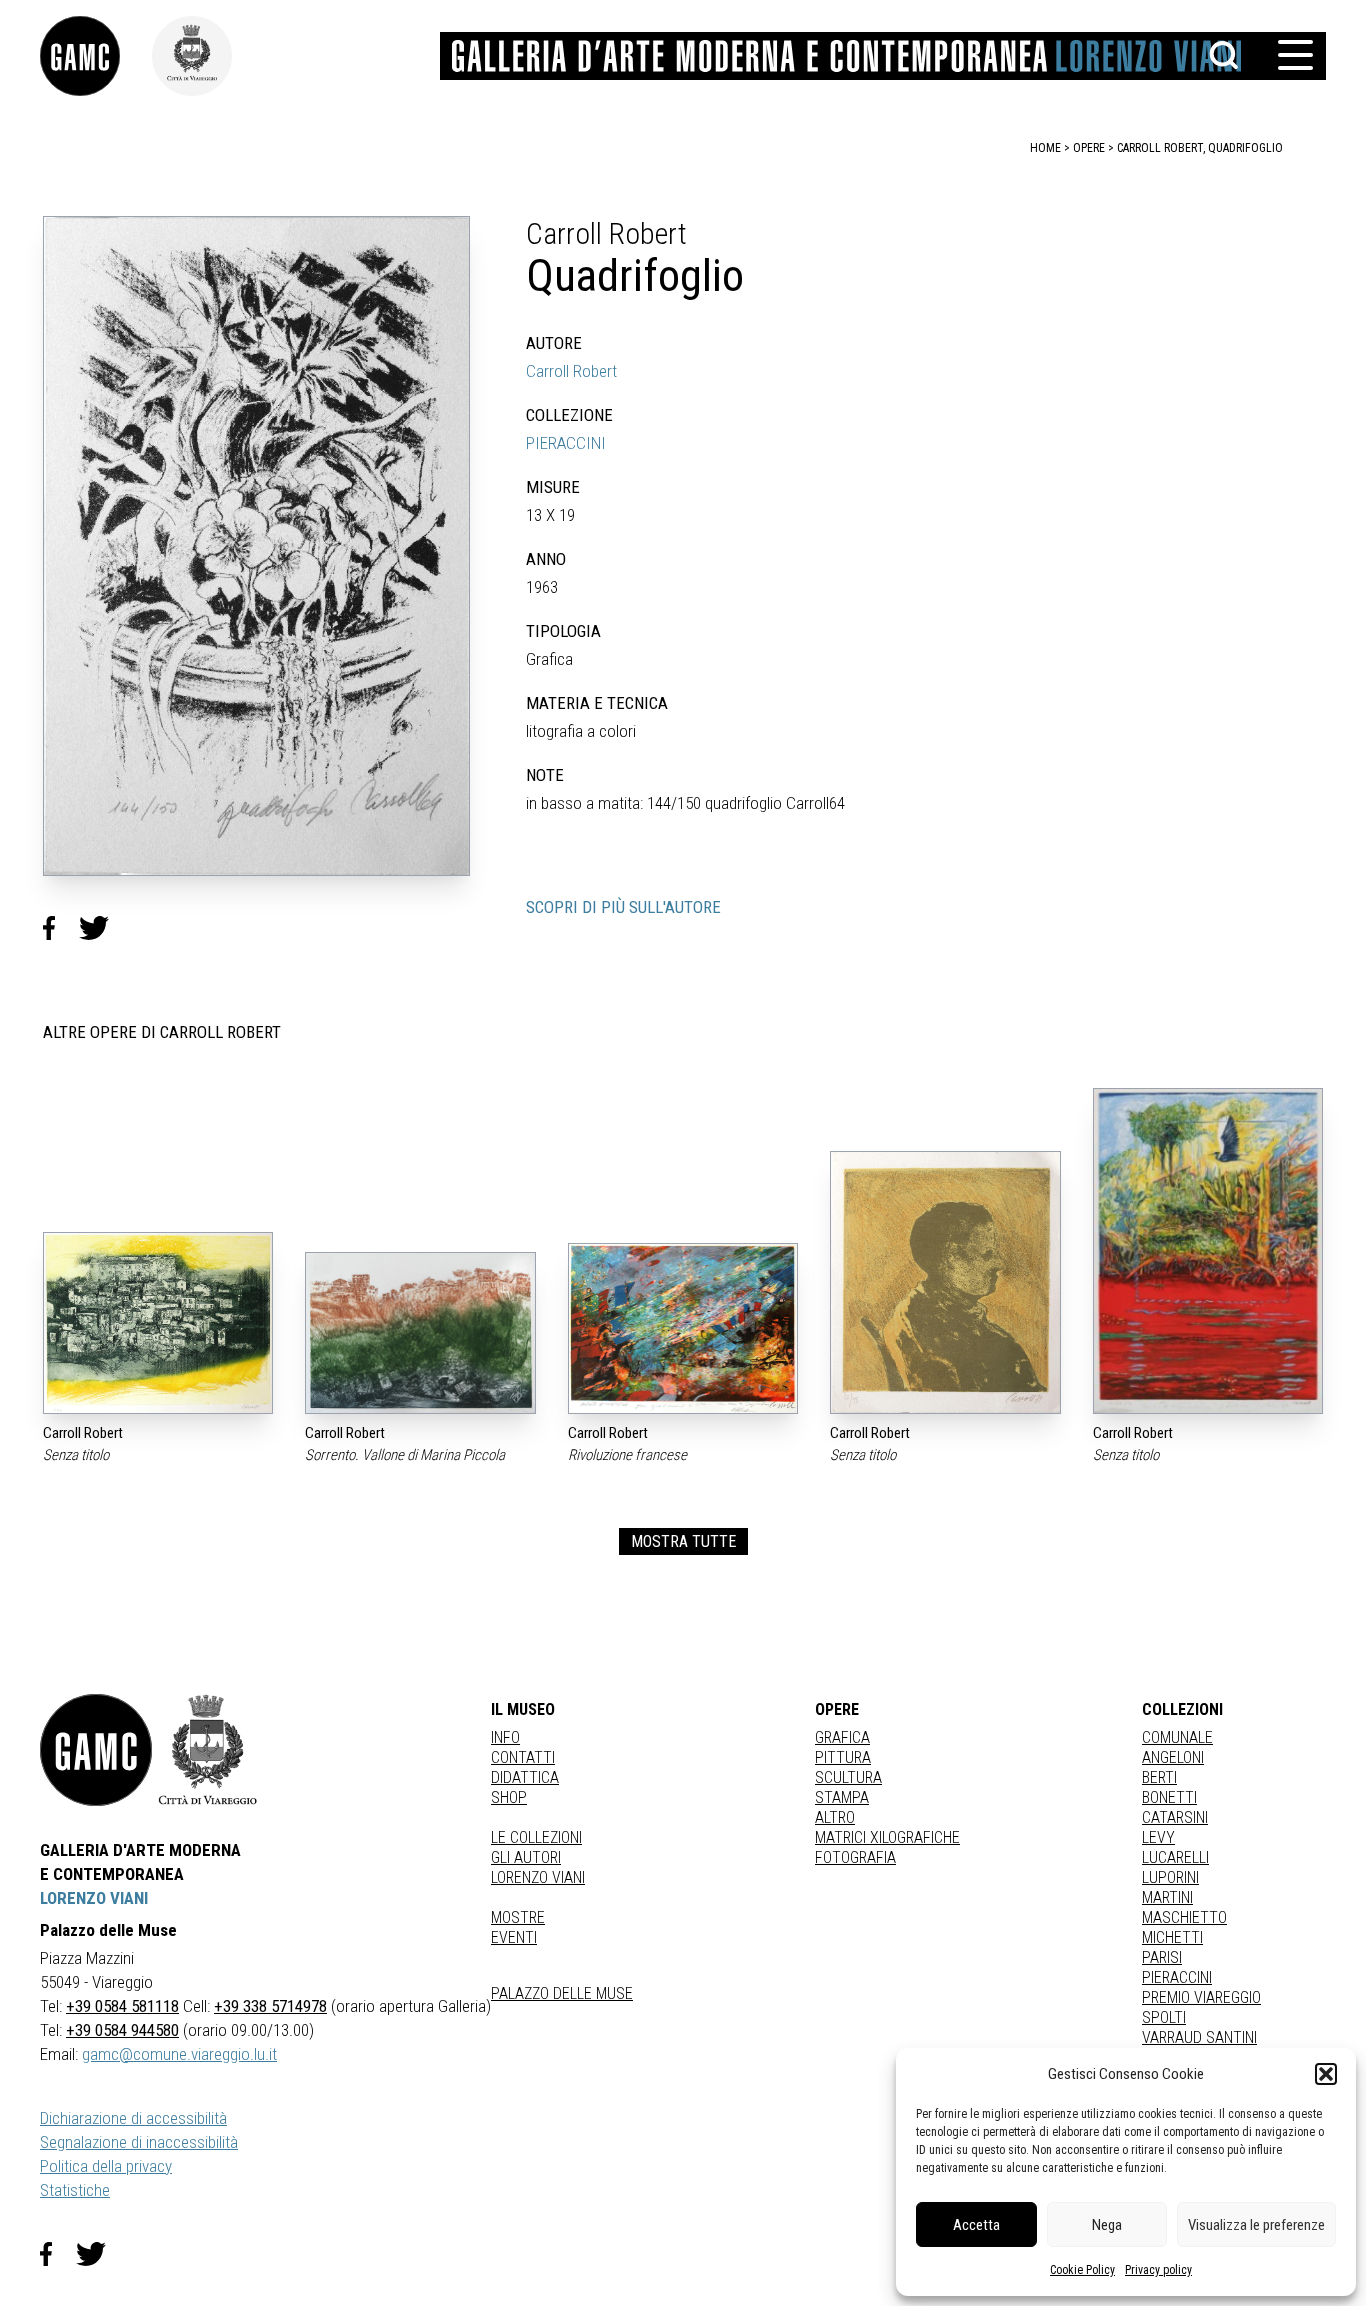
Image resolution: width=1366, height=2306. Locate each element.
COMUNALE (1177, 1737)
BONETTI (1169, 1797)
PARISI (1162, 1957)
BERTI (1159, 1777)
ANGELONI (1173, 1757)
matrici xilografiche (887, 1837)
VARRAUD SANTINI (1199, 2037)
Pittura (843, 1757)
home (1045, 148)
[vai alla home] (96, 1750)
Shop (509, 1797)
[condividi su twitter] (102, 928)
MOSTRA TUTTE (683, 1541)
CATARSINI (1175, 1817)
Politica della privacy (106, 2166)
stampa (842, 1797)
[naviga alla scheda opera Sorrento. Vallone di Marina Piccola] (420, 1333)
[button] (1326, 2074)
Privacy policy (1158, 2270)
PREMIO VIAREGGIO (1201, 1997)
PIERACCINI (566, 443)
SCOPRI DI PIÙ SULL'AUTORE (623, 907)
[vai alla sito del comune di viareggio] (208, 1750)
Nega (1107, 2225)
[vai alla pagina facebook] (58, 2254)
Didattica (525, 1777)
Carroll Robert (571, 371)
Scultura (848, 1777)
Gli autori (526, 1857)
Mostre (518, 1917)
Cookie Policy (1082, 2270)
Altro (835, 1817)
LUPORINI (1170, 1877)
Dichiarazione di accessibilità (133, 2118)
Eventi (514, 1937)
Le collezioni (536, 1837)
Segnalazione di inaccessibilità (139, 2142)
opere (1089, 148)
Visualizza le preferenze (1256, 2225)
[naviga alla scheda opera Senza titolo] (158, 1323)
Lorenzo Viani (538, 1877)
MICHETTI (1172, 1937)
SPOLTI (1164, 2017)
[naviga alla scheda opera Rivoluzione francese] (683, 1328)
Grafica (842, 1737)
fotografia (855, 1857)
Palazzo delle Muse (562, 1993)
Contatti (523, 1757)
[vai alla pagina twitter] (99, 2254)
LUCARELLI (1175, 1857)
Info (505, 1737)
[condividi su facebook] (61, 928)
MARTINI (1167, 1897)
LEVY (1158, 1837)
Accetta (976, 2225)
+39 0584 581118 (122, 2006)
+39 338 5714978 (270, 2006)
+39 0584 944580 (122, 2030)
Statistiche (75, 2190)
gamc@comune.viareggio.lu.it (179, 2054)
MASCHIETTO (1184, 1917)
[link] (96, 56)
